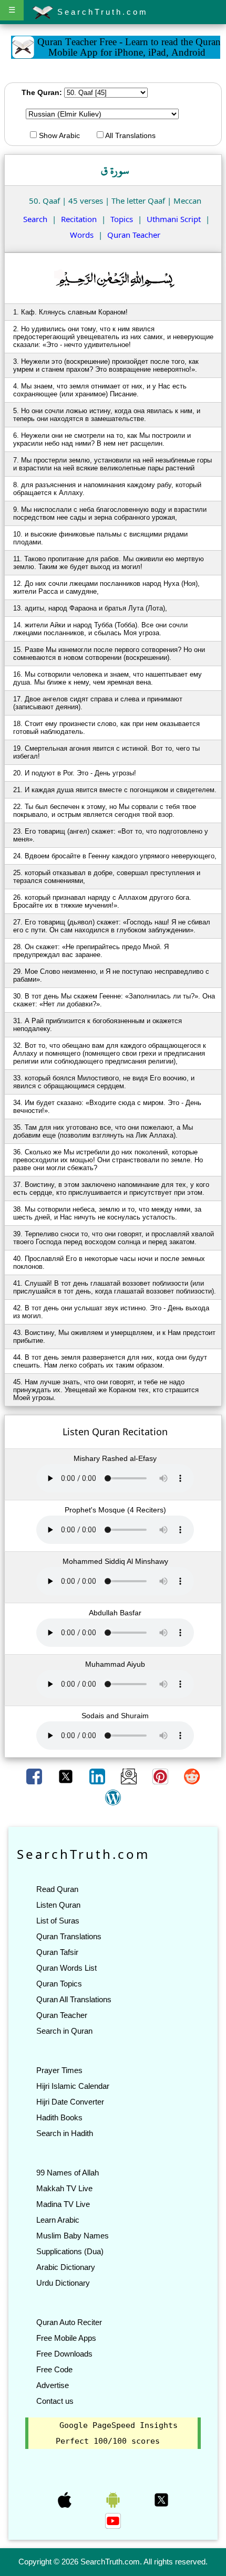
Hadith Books (59, 2117)
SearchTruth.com (101, 12)
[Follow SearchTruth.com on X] (161, 2499)
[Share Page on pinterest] (161, 1775)
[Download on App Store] (66, 2499)
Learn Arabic (58, 2220)
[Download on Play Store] (114, 2499)
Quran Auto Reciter (69, 2322)
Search (35, 219)
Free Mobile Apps (66, 2338)
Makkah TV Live (64, 2188)
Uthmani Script (174, 219)
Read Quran (57, 1889)
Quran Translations (69, 1936)
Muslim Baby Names (73, 2236)
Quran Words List (66, 1968)
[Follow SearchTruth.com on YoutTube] (113, 2520)
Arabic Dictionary (66, 2267)
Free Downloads (64, 2354)
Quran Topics (59, 1984)
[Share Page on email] (130, 1775)
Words (82, 235)
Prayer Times (59, 2070)
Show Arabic (58, 135)
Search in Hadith (65, 2133)
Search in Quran (64, 2031)
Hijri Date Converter (70, 2102)
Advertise (53, 2385)
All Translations (130, 135)
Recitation (79, 219)
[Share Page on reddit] (192, 1775)
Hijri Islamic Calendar (73, 2086)
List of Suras (58, 1921)
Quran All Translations (74, 1999)
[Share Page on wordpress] (113, 1796)
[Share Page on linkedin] (98, 1775)
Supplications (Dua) (70, 2251)
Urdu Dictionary (63, 2283)
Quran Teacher (134, 235)
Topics (122, 219)
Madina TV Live (63, 2204)
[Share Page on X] (67, 1775)
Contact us (55, 2401)
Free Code (54, 2369)
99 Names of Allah (68, 2173)
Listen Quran (58, 1905)
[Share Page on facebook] (35, 1775)
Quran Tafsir (57, 1952)
